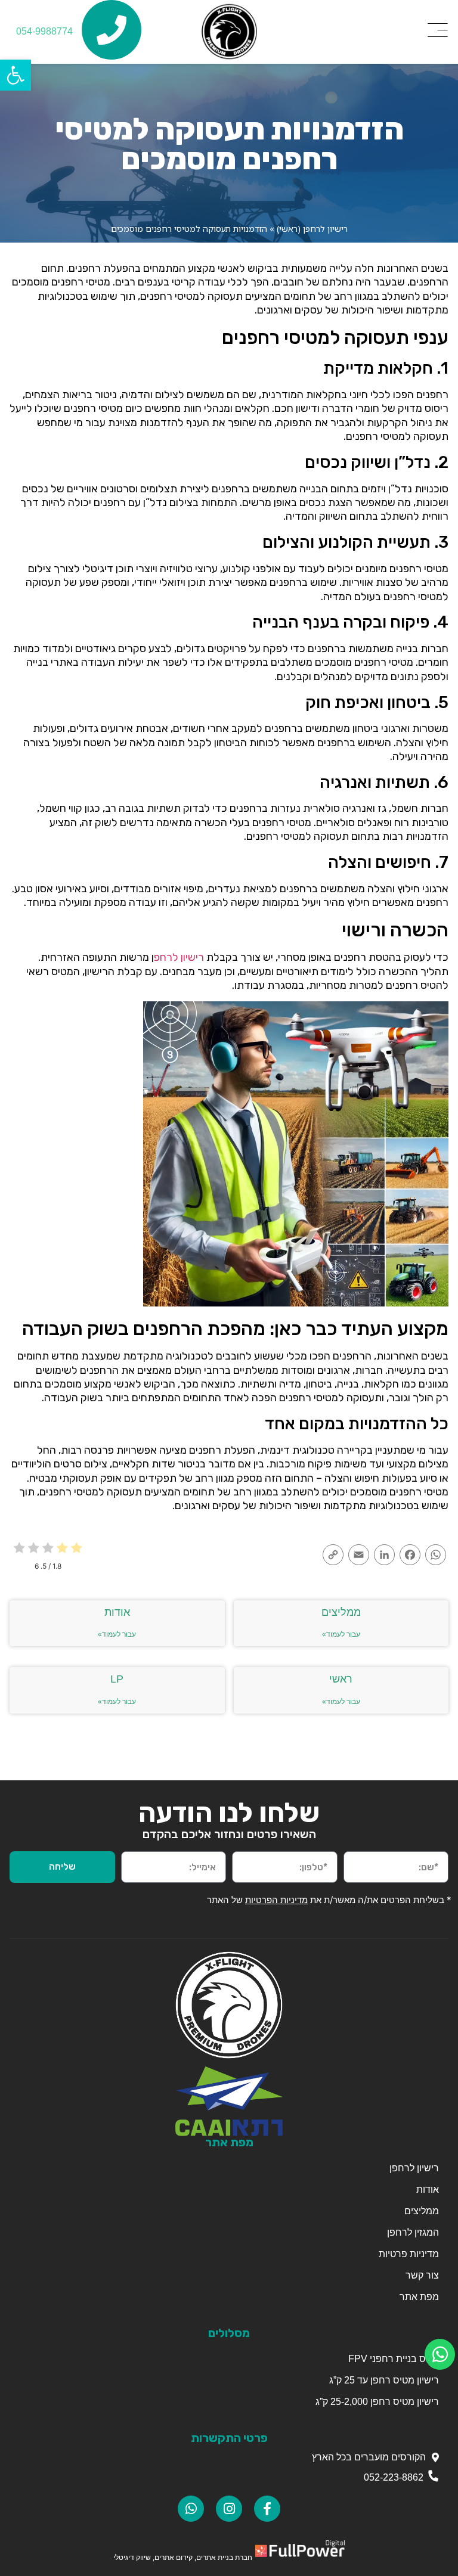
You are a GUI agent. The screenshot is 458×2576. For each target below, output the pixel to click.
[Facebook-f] (267, 2509)
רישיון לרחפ (179, 957)
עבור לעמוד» (341, 1634)
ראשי (341, 1679)
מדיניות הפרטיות (276, 1900)
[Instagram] (229, 2509)
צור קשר (422, 2275)
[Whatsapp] (191, 2509)
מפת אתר (419, 2297)
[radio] (77, 1549)
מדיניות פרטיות (409, 2254)
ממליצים (341, 1612)
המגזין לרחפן (413, 2232)
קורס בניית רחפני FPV (392, 2359)
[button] (16, 75)
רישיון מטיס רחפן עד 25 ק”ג (384, 2380)
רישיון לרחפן (414, 2168)
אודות (117, 1612)
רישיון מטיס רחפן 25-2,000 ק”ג (377, 2402)
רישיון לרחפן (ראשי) (312, 229)
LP (117, 1679)
